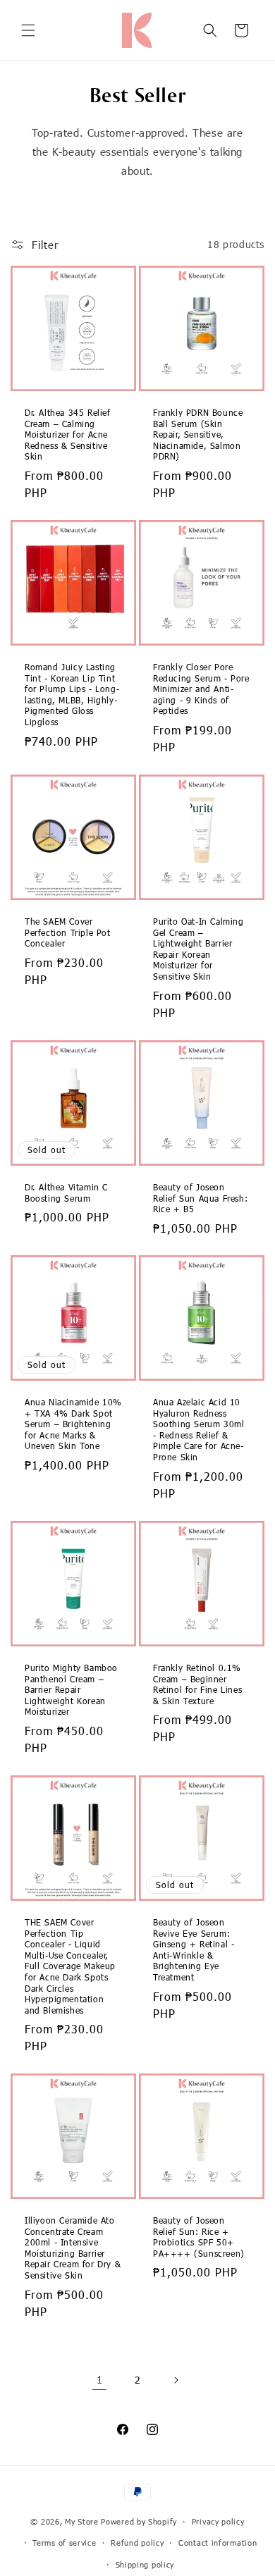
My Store (82, 2521)
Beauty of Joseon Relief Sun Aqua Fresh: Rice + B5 (200, 1198)
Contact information (218, 2543)
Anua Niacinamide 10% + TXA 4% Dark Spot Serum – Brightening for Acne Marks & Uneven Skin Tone (73, 1424)
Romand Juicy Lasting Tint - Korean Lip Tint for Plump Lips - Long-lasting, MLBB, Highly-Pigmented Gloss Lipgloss (72, 694)
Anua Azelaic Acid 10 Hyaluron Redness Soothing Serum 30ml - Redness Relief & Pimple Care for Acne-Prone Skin (198, 1429)
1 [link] (100, 2379)
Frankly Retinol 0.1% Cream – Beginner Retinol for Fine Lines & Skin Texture (197, 1684)
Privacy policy (218, 2521)
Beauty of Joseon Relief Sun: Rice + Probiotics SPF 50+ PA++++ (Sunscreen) (199, 2237)
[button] (28, 30)
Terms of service (64, 2543)
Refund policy (137, 2543)
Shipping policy (145, 2564)
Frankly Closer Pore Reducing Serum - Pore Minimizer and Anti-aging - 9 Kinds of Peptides (201, 689)
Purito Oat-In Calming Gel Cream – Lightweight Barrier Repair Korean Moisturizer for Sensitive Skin (198, 949)
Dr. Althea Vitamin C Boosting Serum (66, 1193)
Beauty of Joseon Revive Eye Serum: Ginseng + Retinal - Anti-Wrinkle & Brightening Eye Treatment (194, 1949)
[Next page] (176, 2380)
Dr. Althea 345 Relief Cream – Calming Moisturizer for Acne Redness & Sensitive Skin (68, 434)
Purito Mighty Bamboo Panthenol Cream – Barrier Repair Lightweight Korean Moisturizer (71, 1689)
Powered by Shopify (139, 2521)
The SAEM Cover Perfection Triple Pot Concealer (68, 932)
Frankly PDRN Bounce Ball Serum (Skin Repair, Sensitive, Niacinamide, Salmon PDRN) (198, 434)
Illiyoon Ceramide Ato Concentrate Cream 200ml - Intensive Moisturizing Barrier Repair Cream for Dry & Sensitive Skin (73, 2248)
